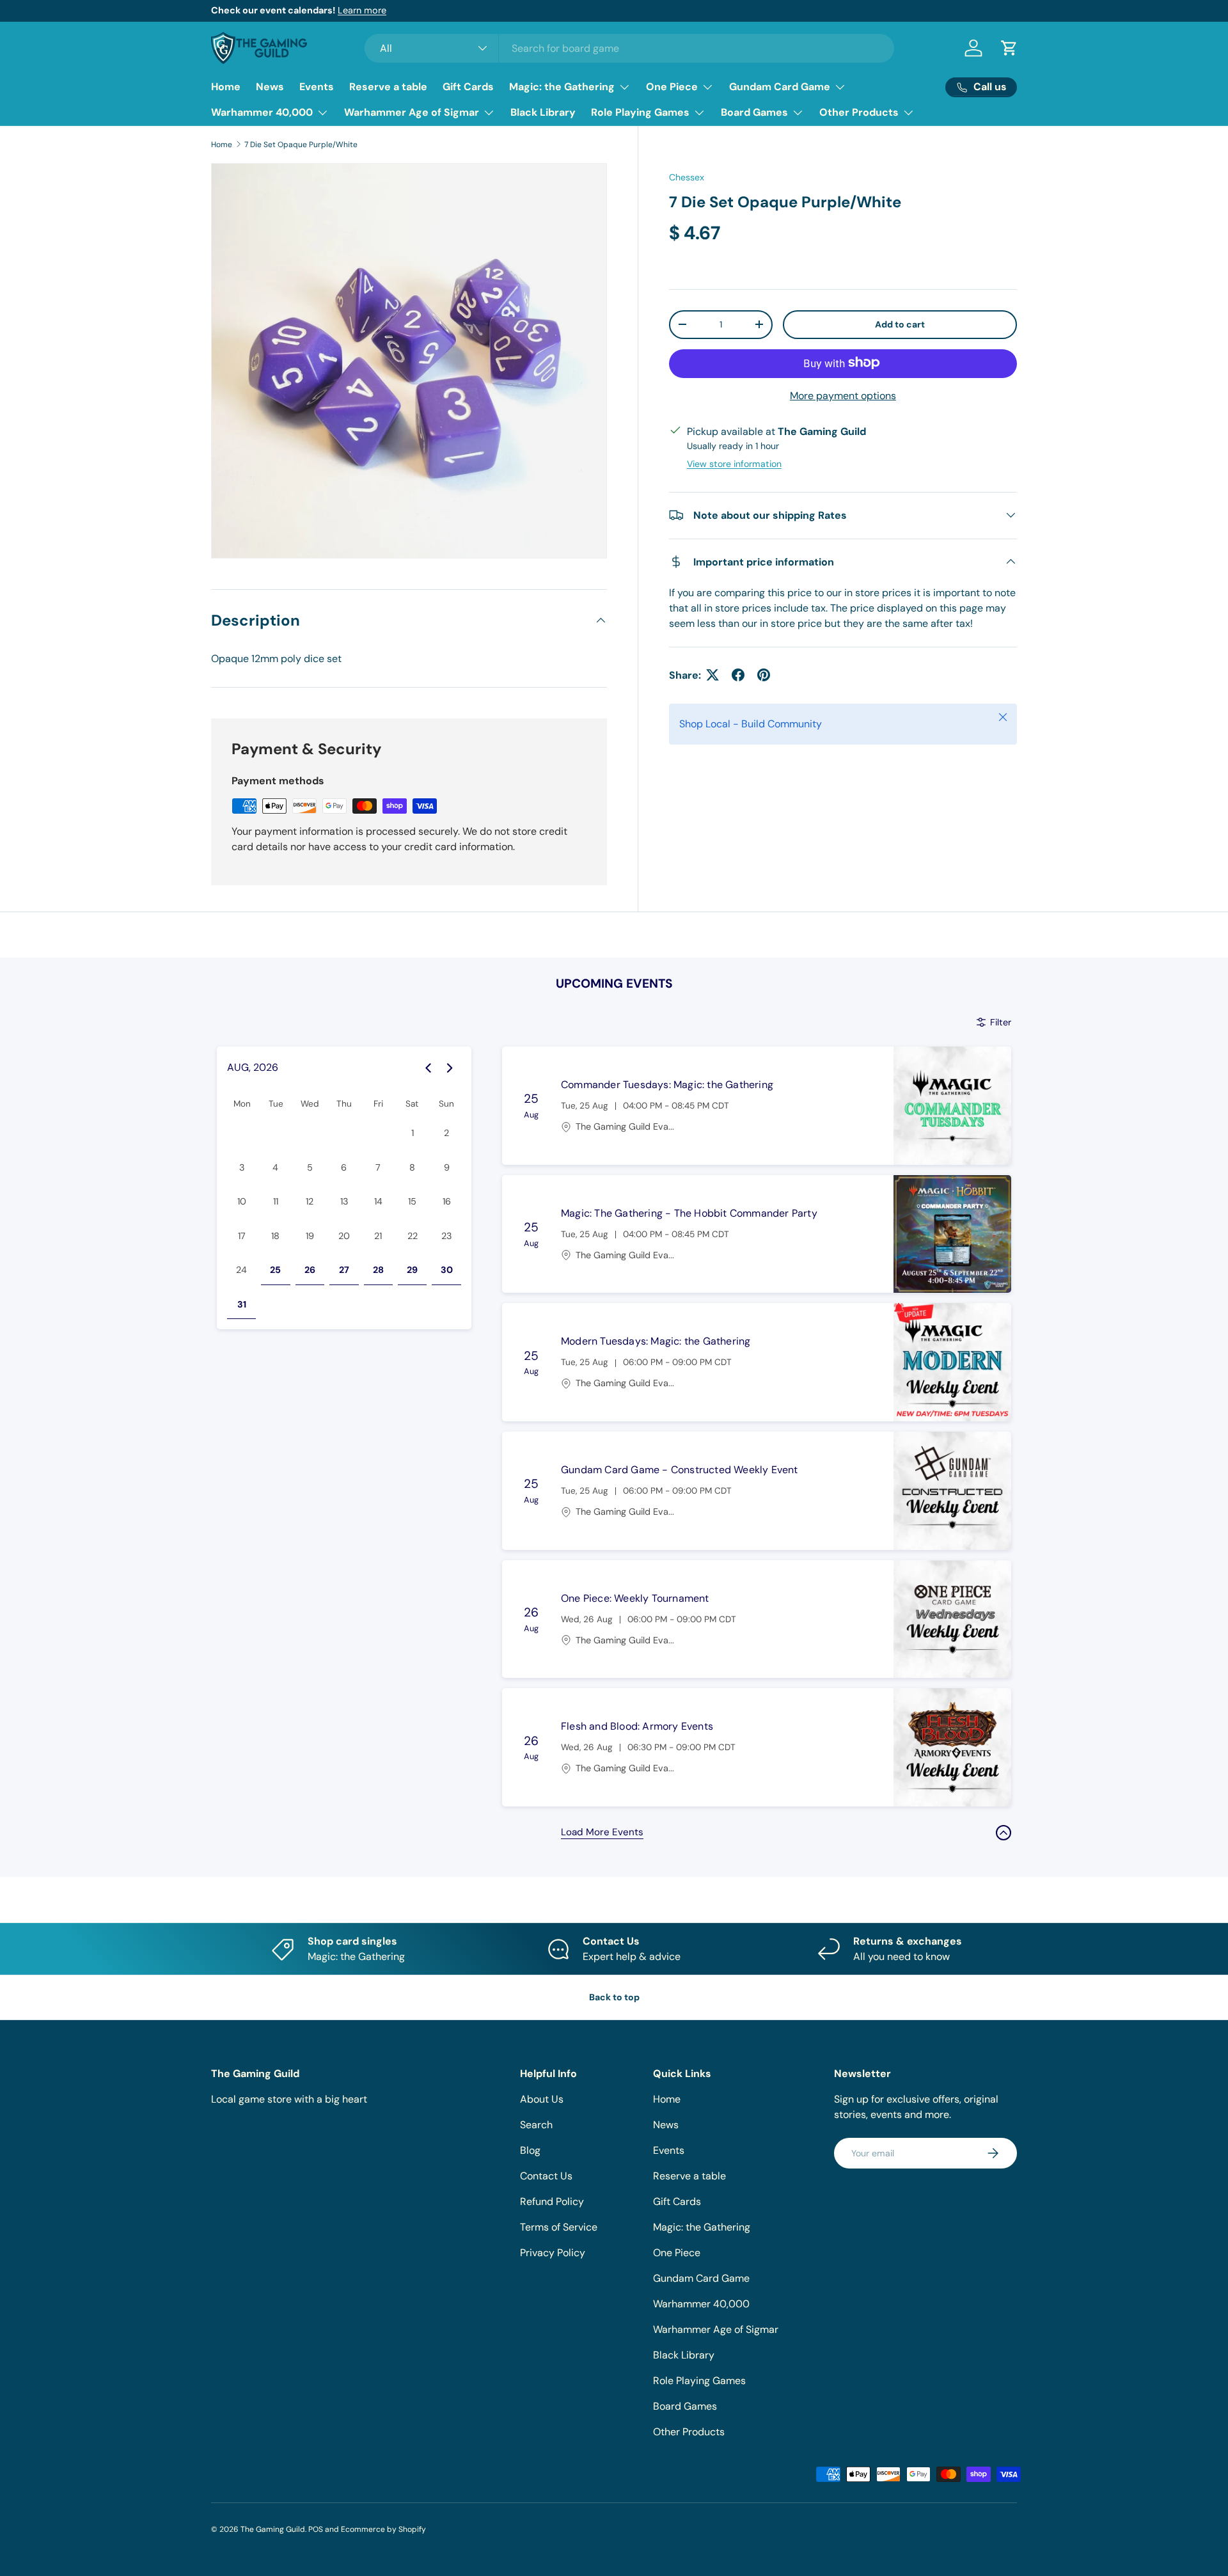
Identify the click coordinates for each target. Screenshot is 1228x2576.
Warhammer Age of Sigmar (412, 112)
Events (317, 87)
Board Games (754, 112)
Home (226, 87)
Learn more (362, 10)
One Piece (672, 87)
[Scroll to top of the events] (1004, 1833)
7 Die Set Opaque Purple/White (301, 145)
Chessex (687, 177)
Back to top (614, 1997)
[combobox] (630, 48)
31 (242, 1304)
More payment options (843, 395)
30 (447, 1270)
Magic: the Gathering (562, 87)
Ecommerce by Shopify (383, 2529)
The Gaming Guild (273, 2529)
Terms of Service (559, 2227)
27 (344, 1270)
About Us (542, 2099)
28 (378, 1270)
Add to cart (900, 324)
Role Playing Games (640, 112)
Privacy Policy (553, 2253)
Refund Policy (552, 2201)
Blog (530, 2150)
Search (536, 2125)
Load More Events (602, 1832)
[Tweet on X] (712, 675)
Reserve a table (388, 87)
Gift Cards (468, 87)
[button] (1009, 48)
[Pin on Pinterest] (764, 675)
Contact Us (546, 2176)
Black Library (543, 112)
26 (310, 1270)
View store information (734, 463)
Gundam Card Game (780, 87)
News (270, 87)
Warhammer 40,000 (262, 112)
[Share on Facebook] (738, 675)
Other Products (859, 112)
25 (275, 1270)
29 (412, 1270)
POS (316, 2529)
